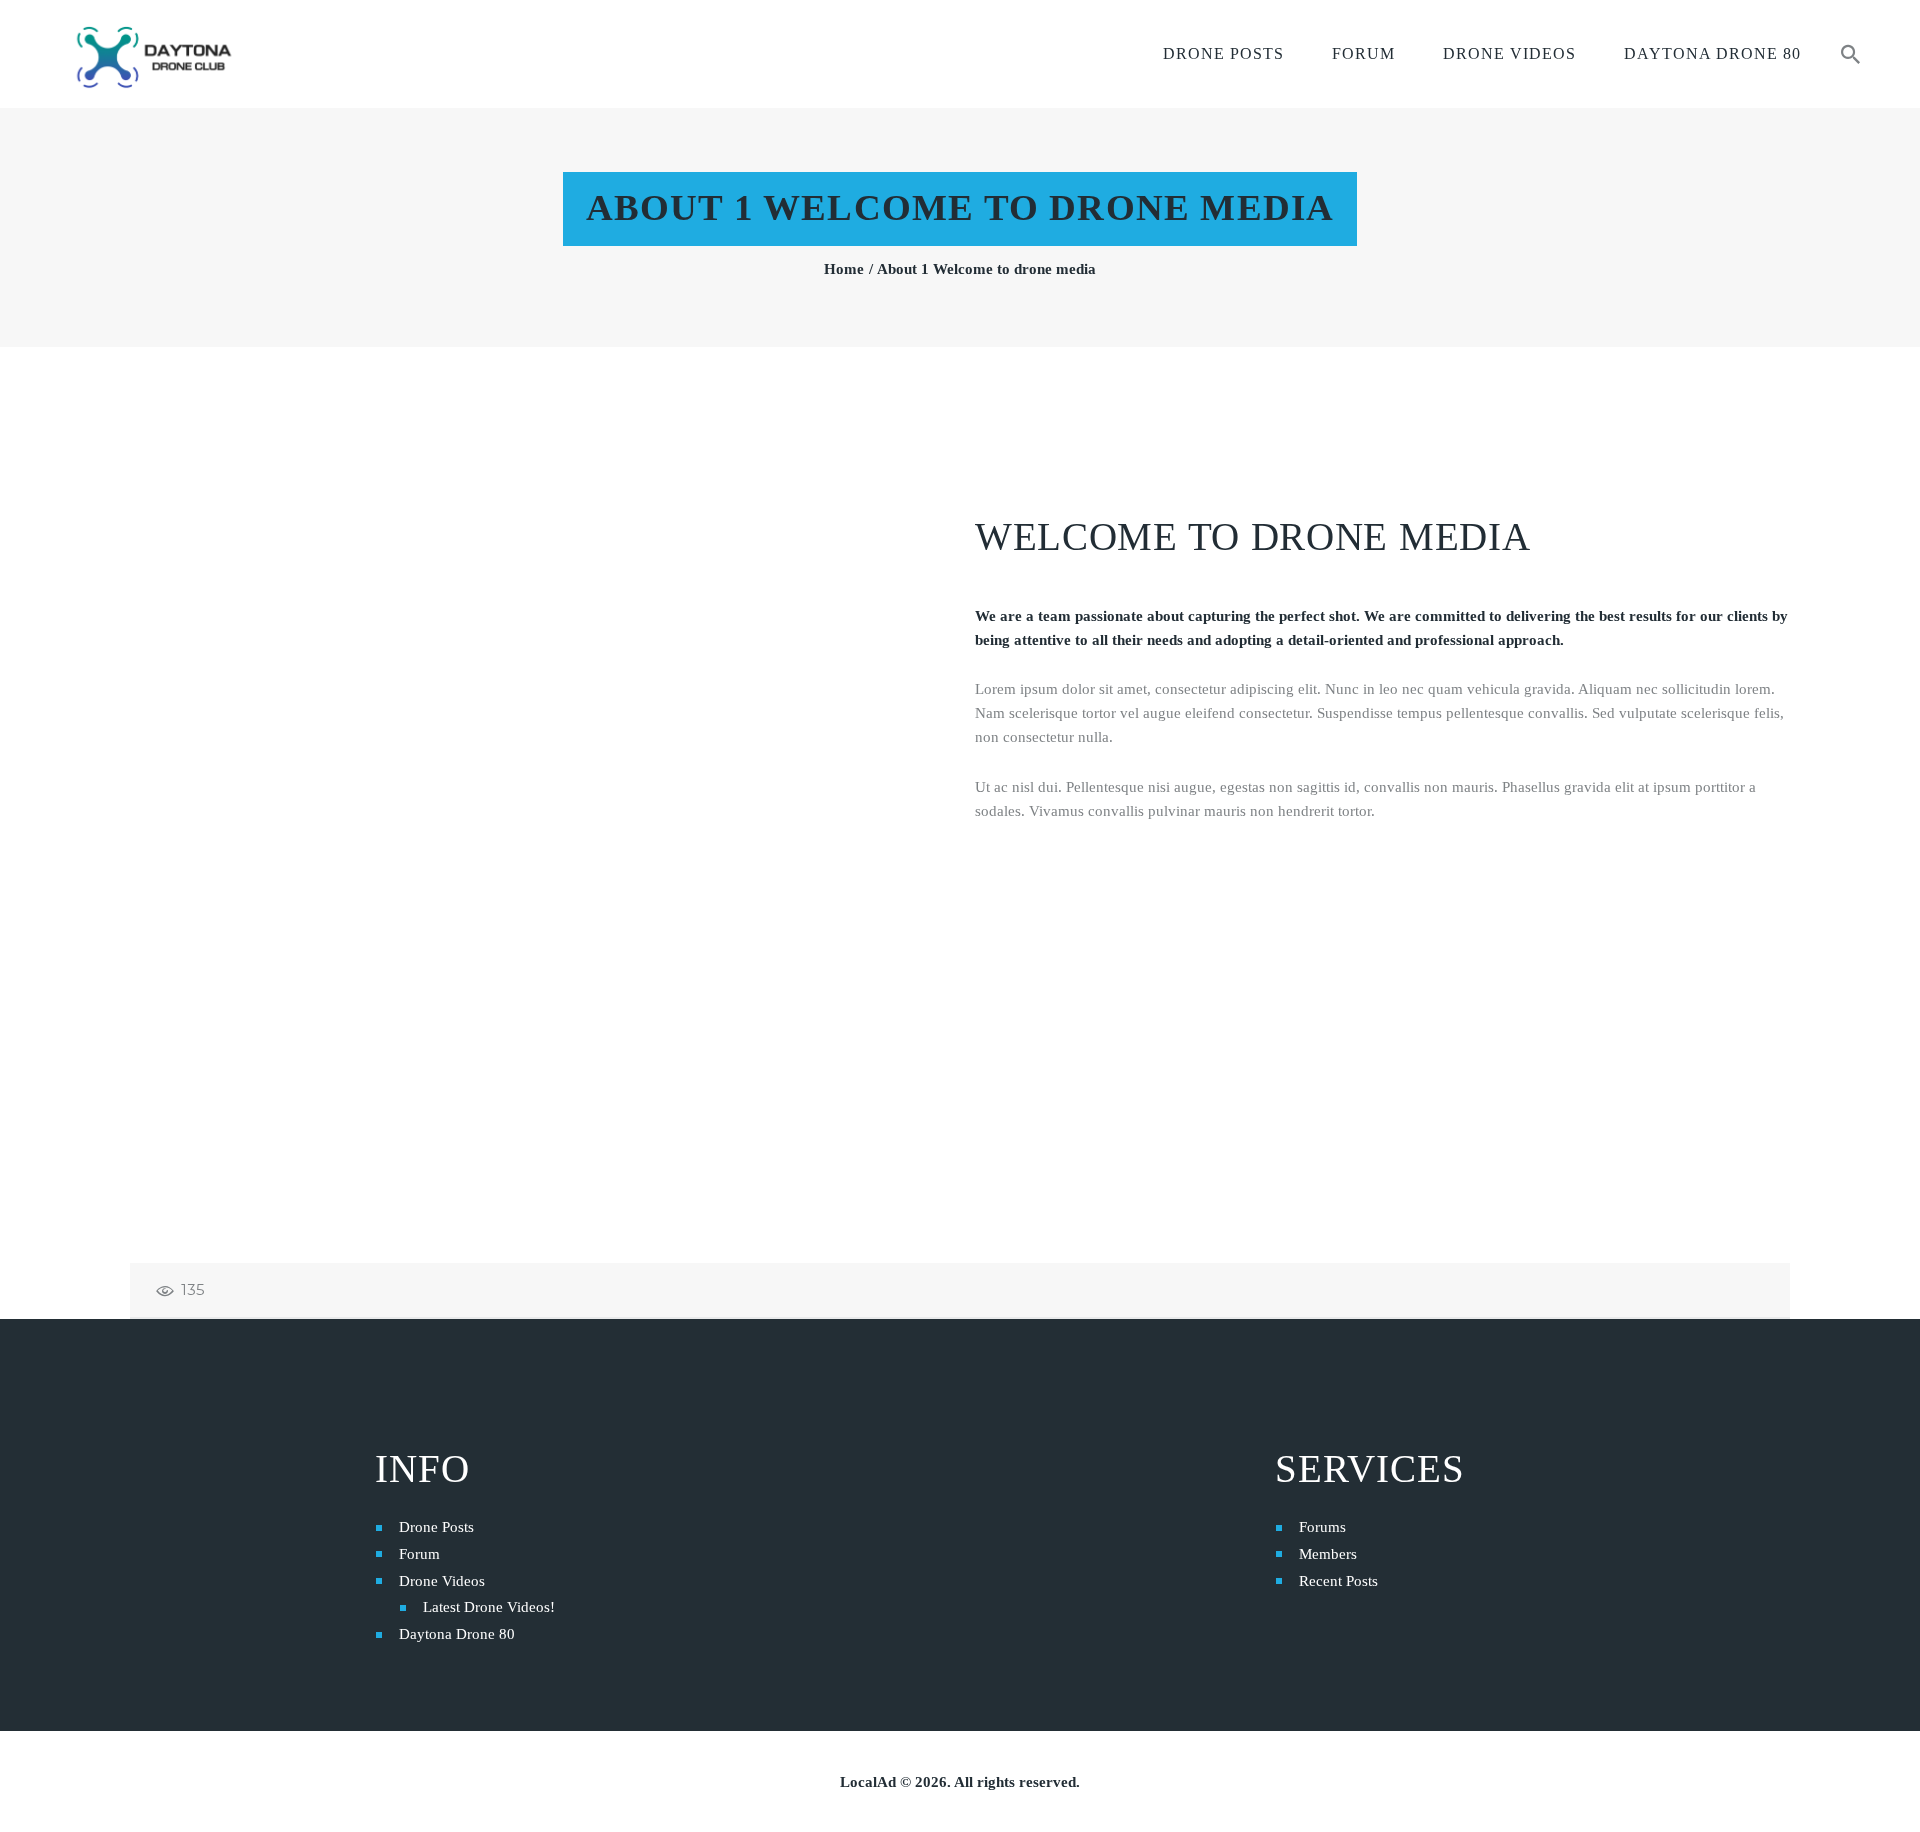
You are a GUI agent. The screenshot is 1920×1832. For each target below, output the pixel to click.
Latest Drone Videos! (489, 1607)
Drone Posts (436, 1527)
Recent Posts (1338, 1581)
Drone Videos (442, 1581)
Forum (419, 1554)
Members (1328, 1554)
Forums (1322, 1527)
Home (844, 269)
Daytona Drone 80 (457, 1634)
